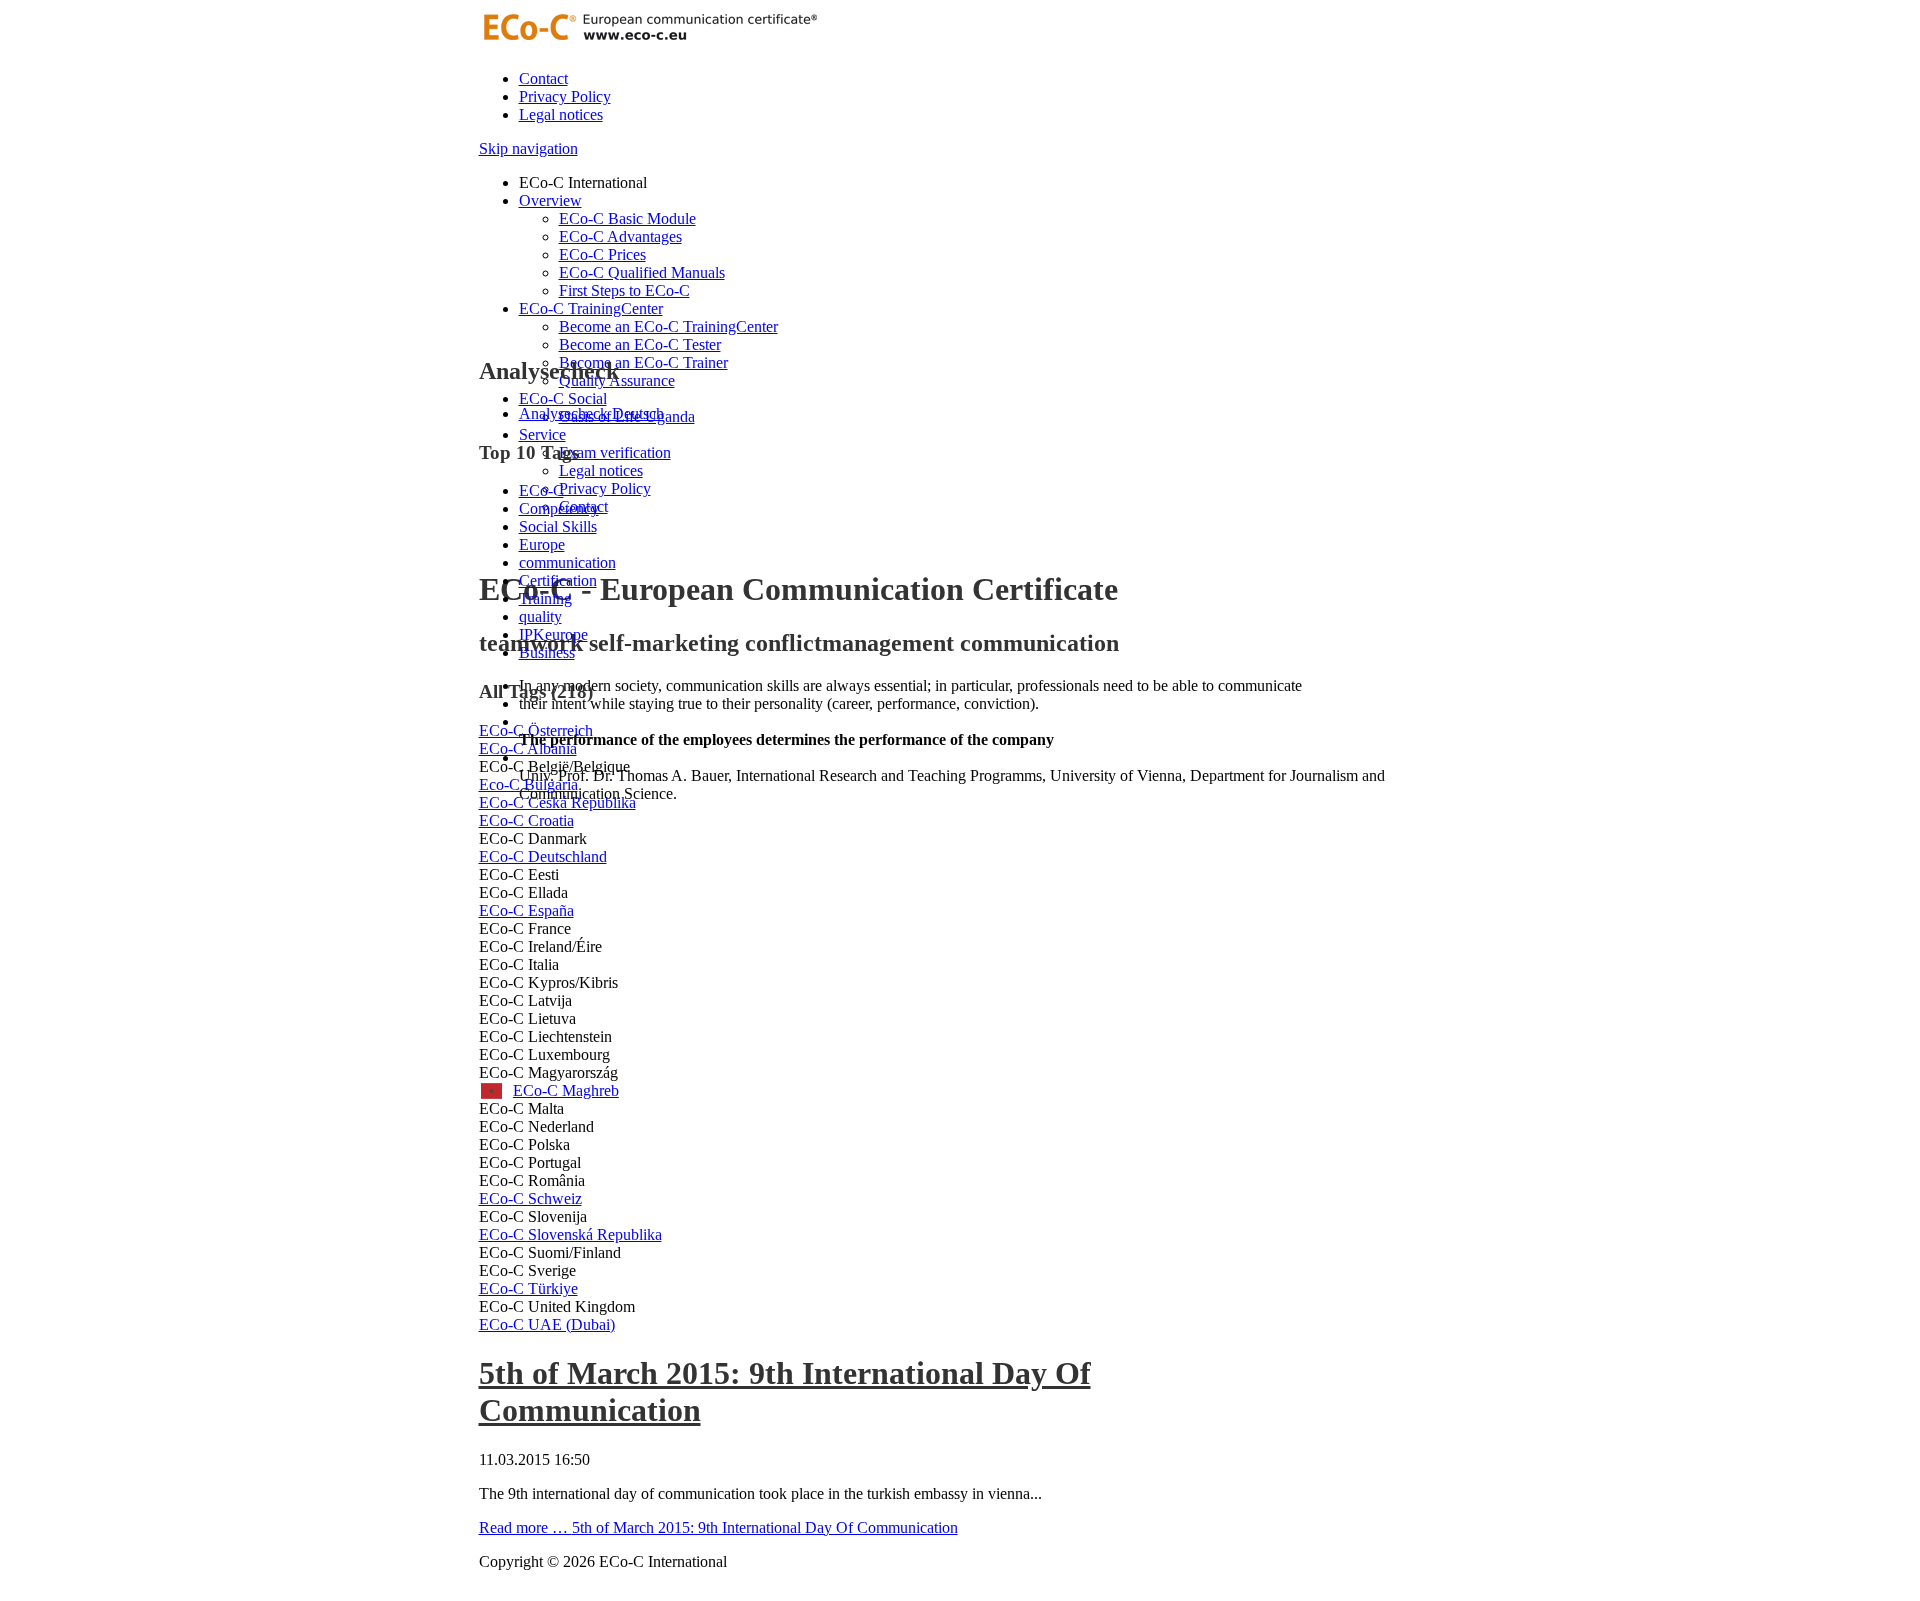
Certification (558, 580)
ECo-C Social (563, 398)
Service (542, 434)
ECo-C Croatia (526, 820)
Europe (542, 544)
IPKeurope (553, 634)
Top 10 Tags (529, 452)
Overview (550, 200)
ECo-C (541, 490)
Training (545, 598)
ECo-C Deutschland (543, 856)
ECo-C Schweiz (530, 1198)
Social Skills (558, 526)
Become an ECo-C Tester (640, 344)
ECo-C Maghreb (549, 1090)
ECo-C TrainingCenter (591, 308)
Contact (543, 78)
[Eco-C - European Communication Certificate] (649, 44)
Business (547, 652)
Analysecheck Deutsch (591, 413)
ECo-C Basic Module (627, 218)
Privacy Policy (565, 96)
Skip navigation (528, 148)
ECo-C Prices (602, 254)
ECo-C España (526, 910)
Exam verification (615, 452)
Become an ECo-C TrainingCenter (668, 326)
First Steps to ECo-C (624, 290)
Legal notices (561, 114)
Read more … (718, 1527)
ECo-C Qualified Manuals (642, 272)
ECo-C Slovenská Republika (570, 1234)
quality (540, 616)
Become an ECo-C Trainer (643, 362)
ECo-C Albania (528, 748)
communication (567, 562)
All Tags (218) (536, 691)
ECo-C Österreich (536, 730)
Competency (559, 508)
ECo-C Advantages (620, 236)
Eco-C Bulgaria (528, 784)
